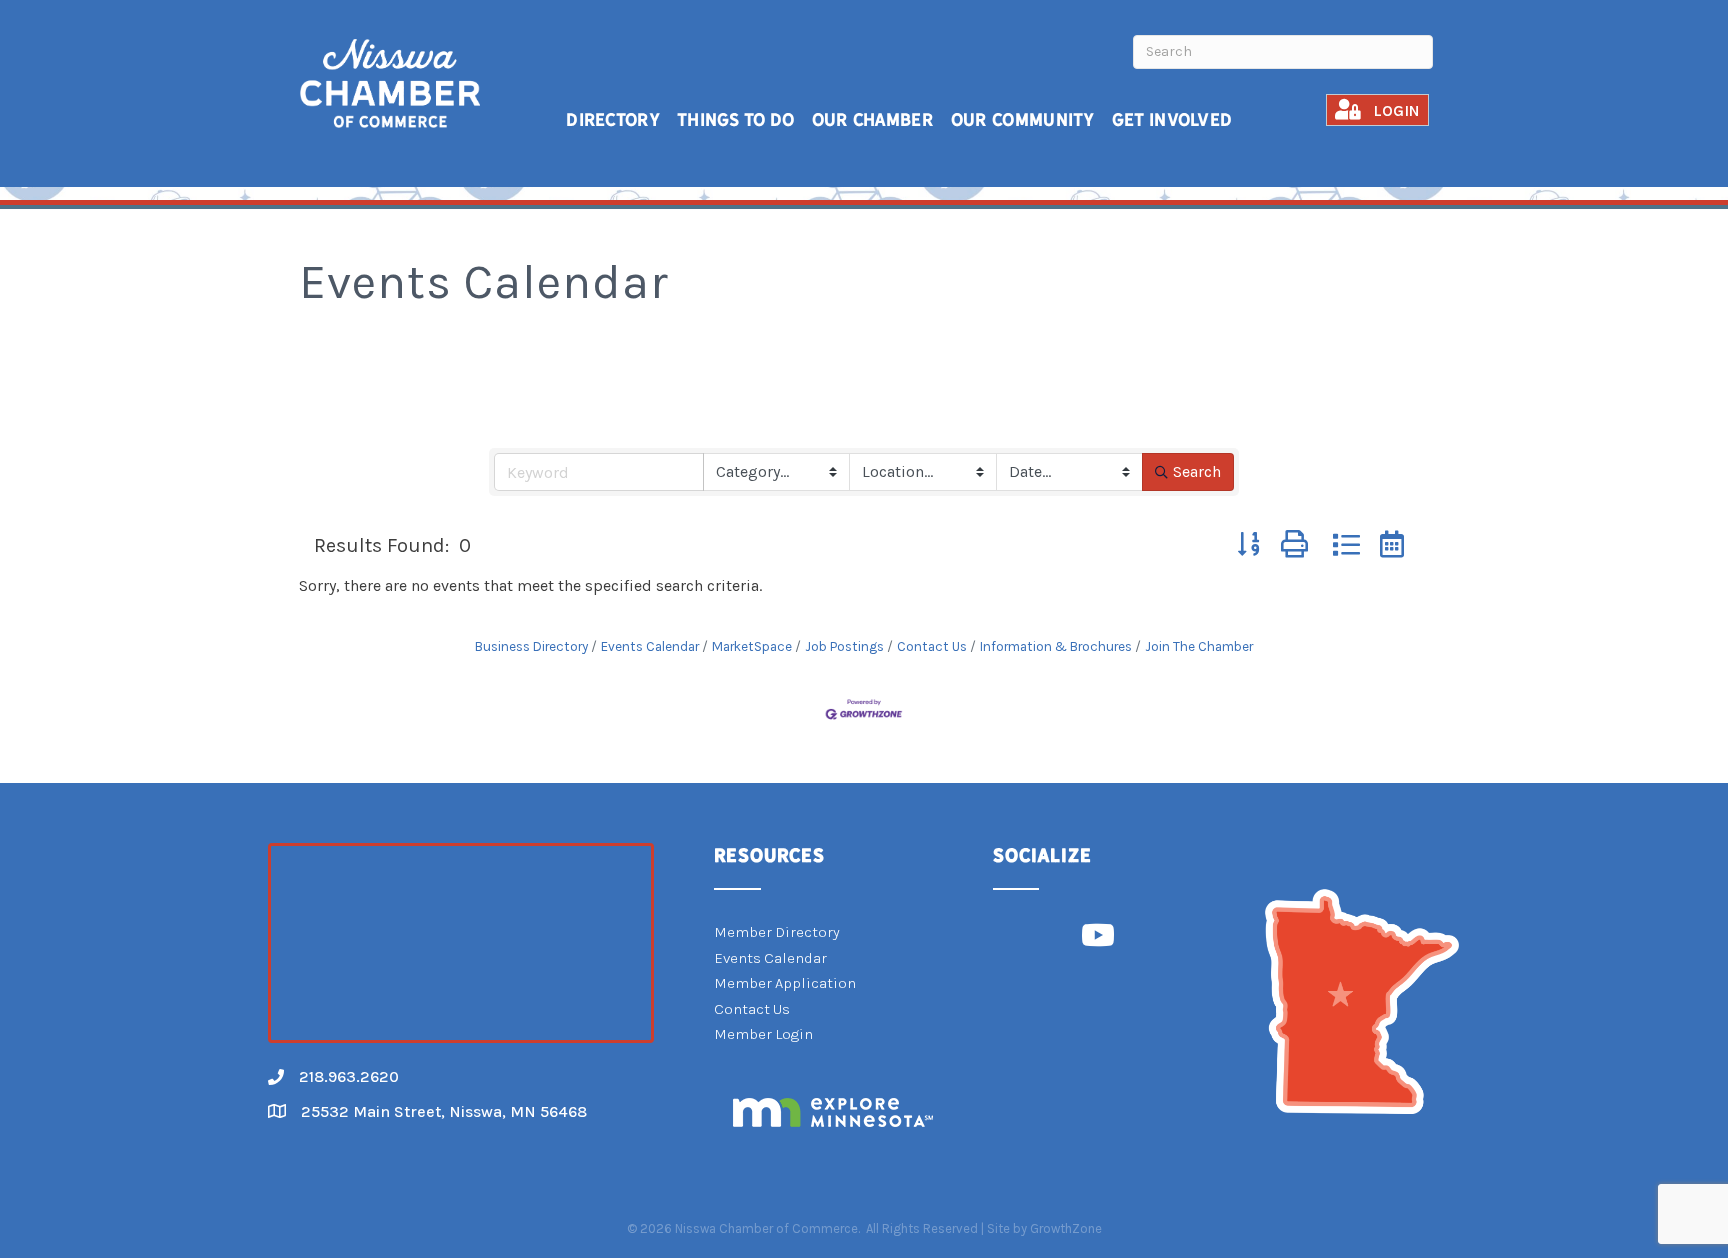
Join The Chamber (1199, 646)
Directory (613, 119)
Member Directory (777, 932)
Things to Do (736, 119)
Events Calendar (650, 646)
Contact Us (932, 646)
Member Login (763, 1034)
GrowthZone (1066, 1228)
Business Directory (531, 646)
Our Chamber (873, 119)
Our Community (1023, 119)
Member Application (785, 983)
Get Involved (1172, 119)
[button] (1249, 545)
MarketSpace (752, 646)
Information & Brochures (1056, 646)
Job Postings (844, 646)
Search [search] (1197, 471)
